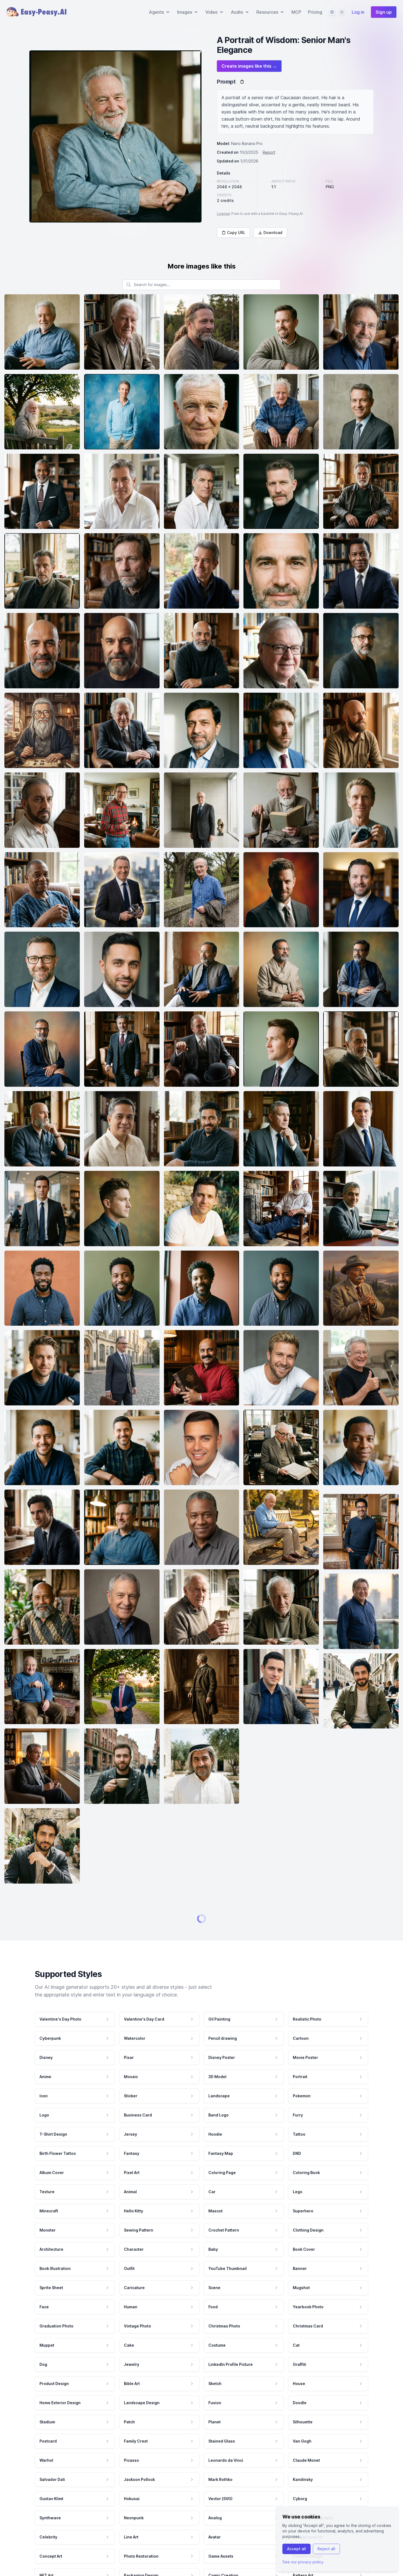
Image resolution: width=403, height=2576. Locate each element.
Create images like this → (249, 66)
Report (269, 152)
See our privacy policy (303, 2562)
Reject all (326, 2549)
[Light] (342, 12)
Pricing (315, 12)
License (223, 214)
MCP (296, 12)
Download (273, 233)
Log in (358, 12)
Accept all (296, 2549)
